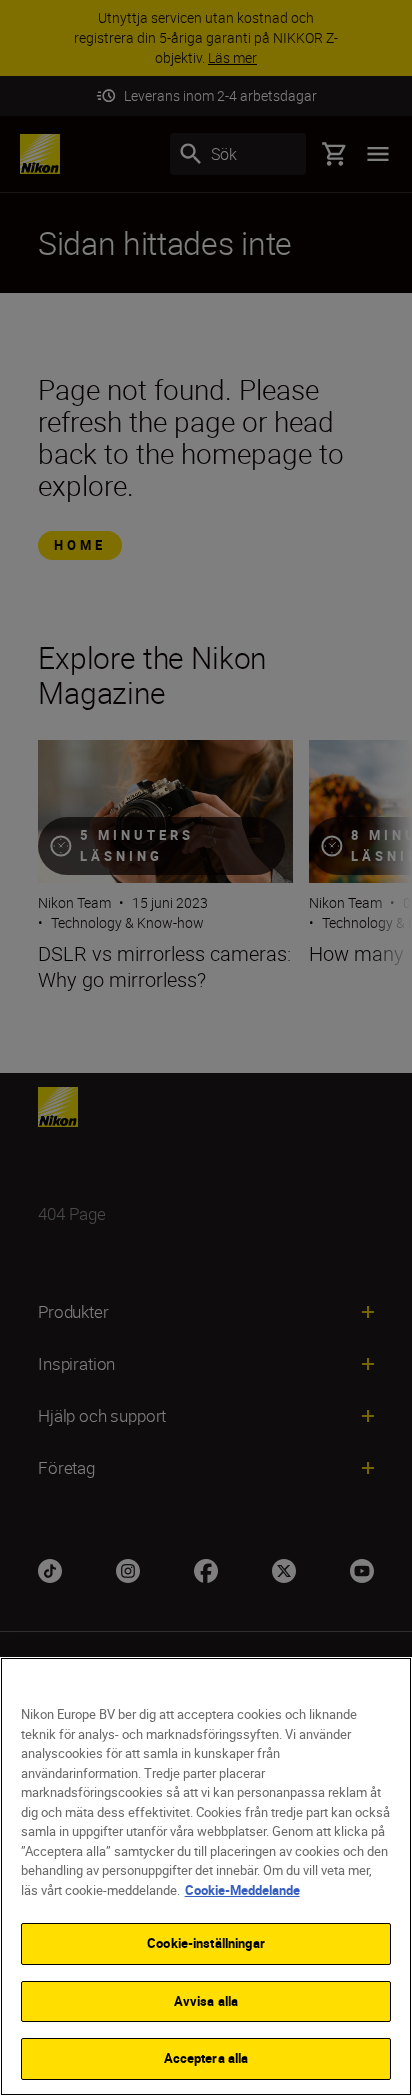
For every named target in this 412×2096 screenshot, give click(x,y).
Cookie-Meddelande (242, 1890)
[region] (206, 1876)
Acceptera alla (206, 2058)
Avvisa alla (206, 2001)
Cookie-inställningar (206, 1943)
